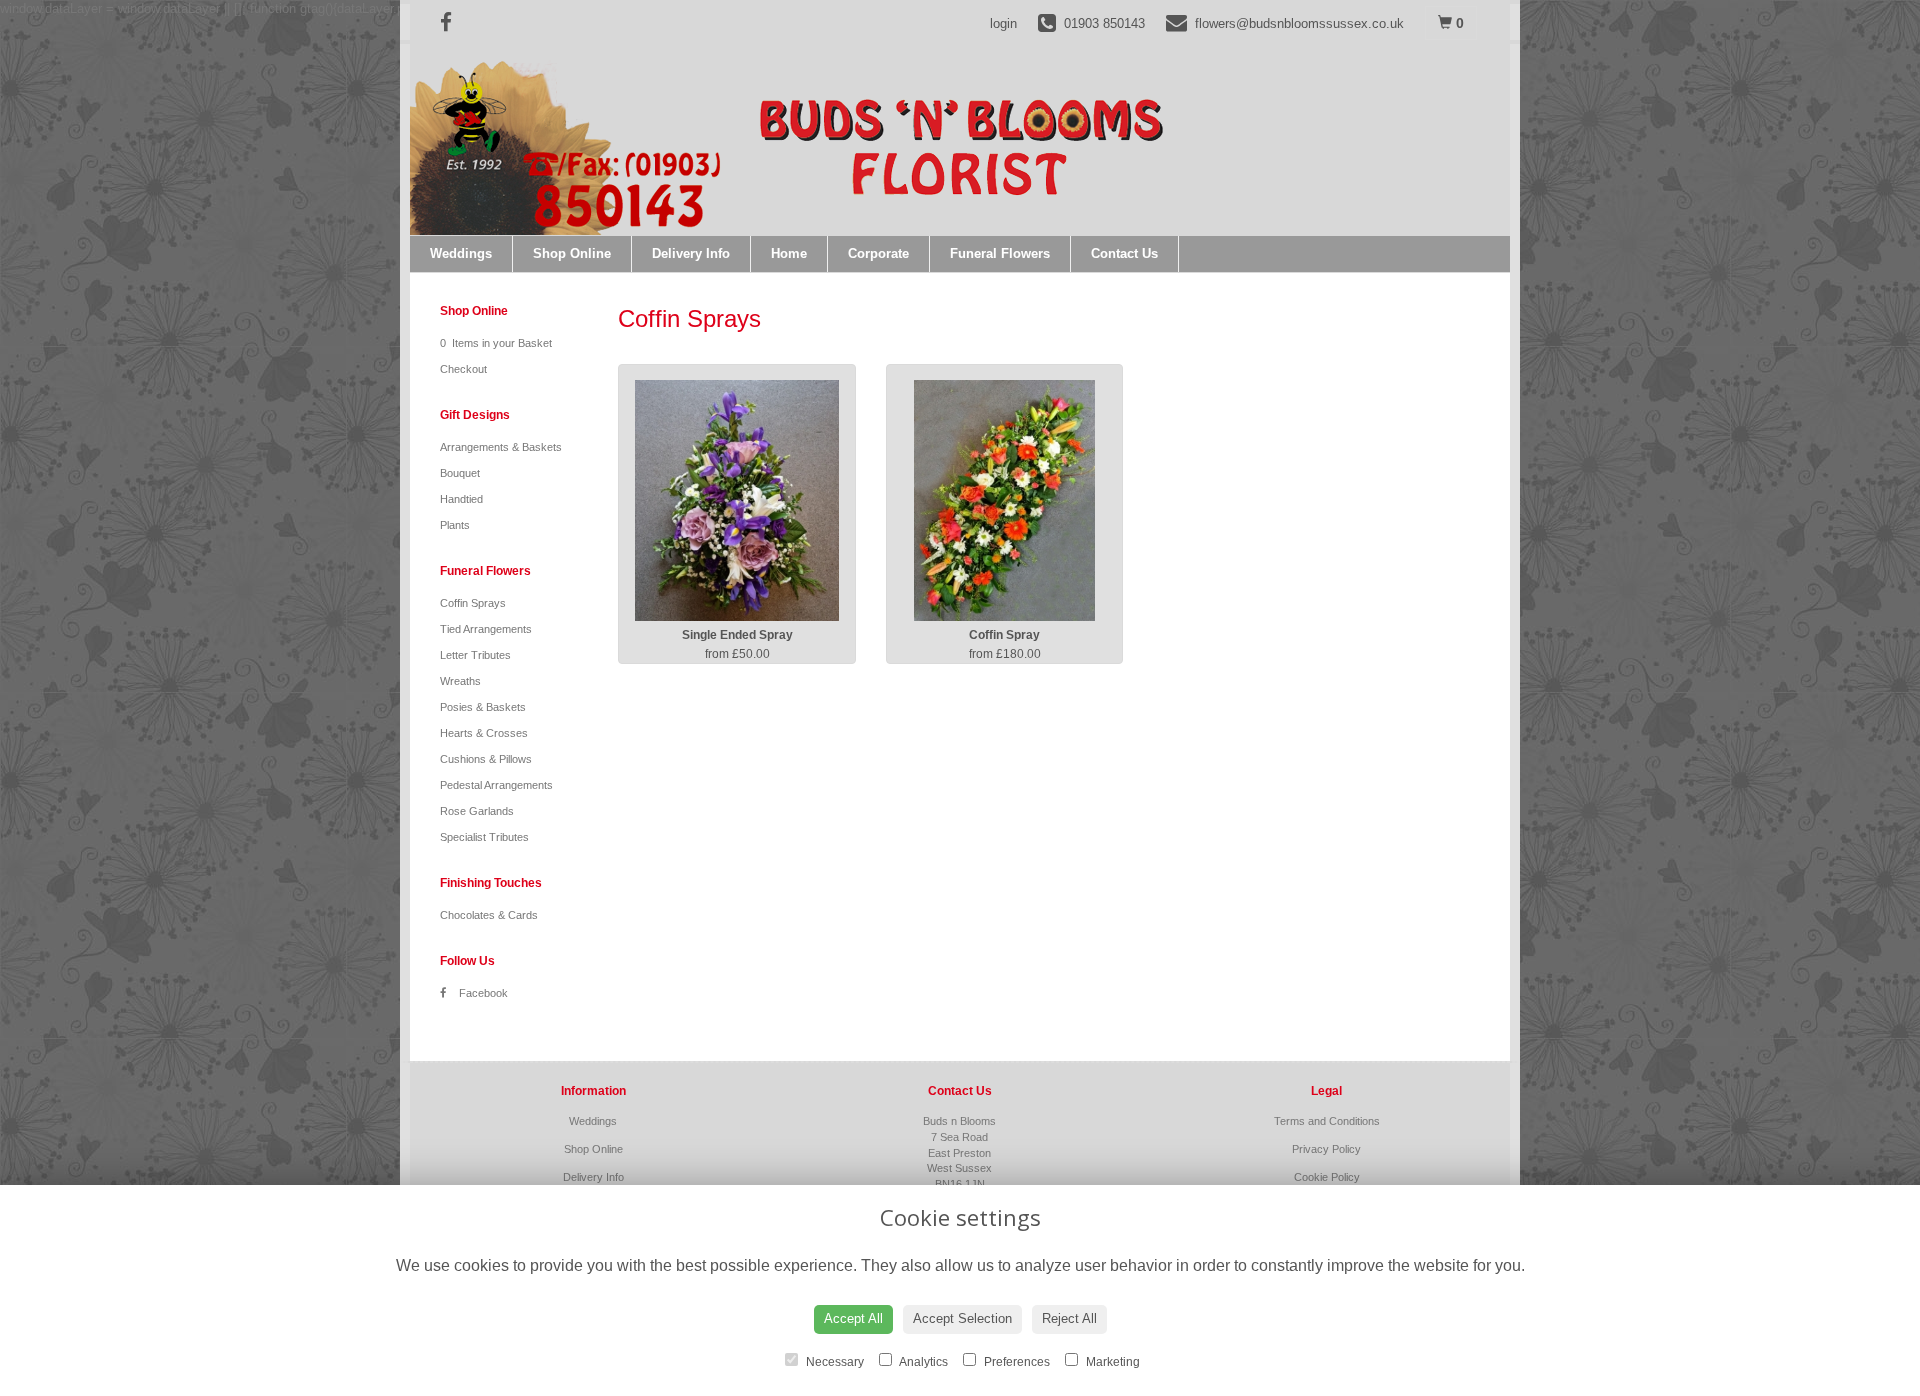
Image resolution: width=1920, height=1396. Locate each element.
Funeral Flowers (1000, 253)
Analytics (922, 1362)
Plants (455, 525)
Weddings (461, 253)
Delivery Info (691, 253)
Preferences (1015, 1362)
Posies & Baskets (483, 707)
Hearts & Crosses (484, 733)
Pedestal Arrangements (496, 785)
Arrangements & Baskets (501, 447)
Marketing (1111, 1362)
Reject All (1069, 1318)
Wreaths (460, 681)
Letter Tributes (475, 655)
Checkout (463, 369)
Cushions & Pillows (486, 759)
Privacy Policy (1326, 1149)
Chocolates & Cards (489, 915)
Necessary (833, 1362)
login (1003, 23)
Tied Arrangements (486, 629)
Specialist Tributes (484, 837)
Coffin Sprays (473, 603)
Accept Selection (962, 1318)
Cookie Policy (1327, 1177)
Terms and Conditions (1327, 1121)
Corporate (878, 253)
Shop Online (572, 253)
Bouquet (460, 473)
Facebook (482, 993)
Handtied (461, 499)
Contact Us (1124, 253)
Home (789, 253)
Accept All (853, 1318)
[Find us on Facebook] (452, 22)
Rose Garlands (477, 811)
